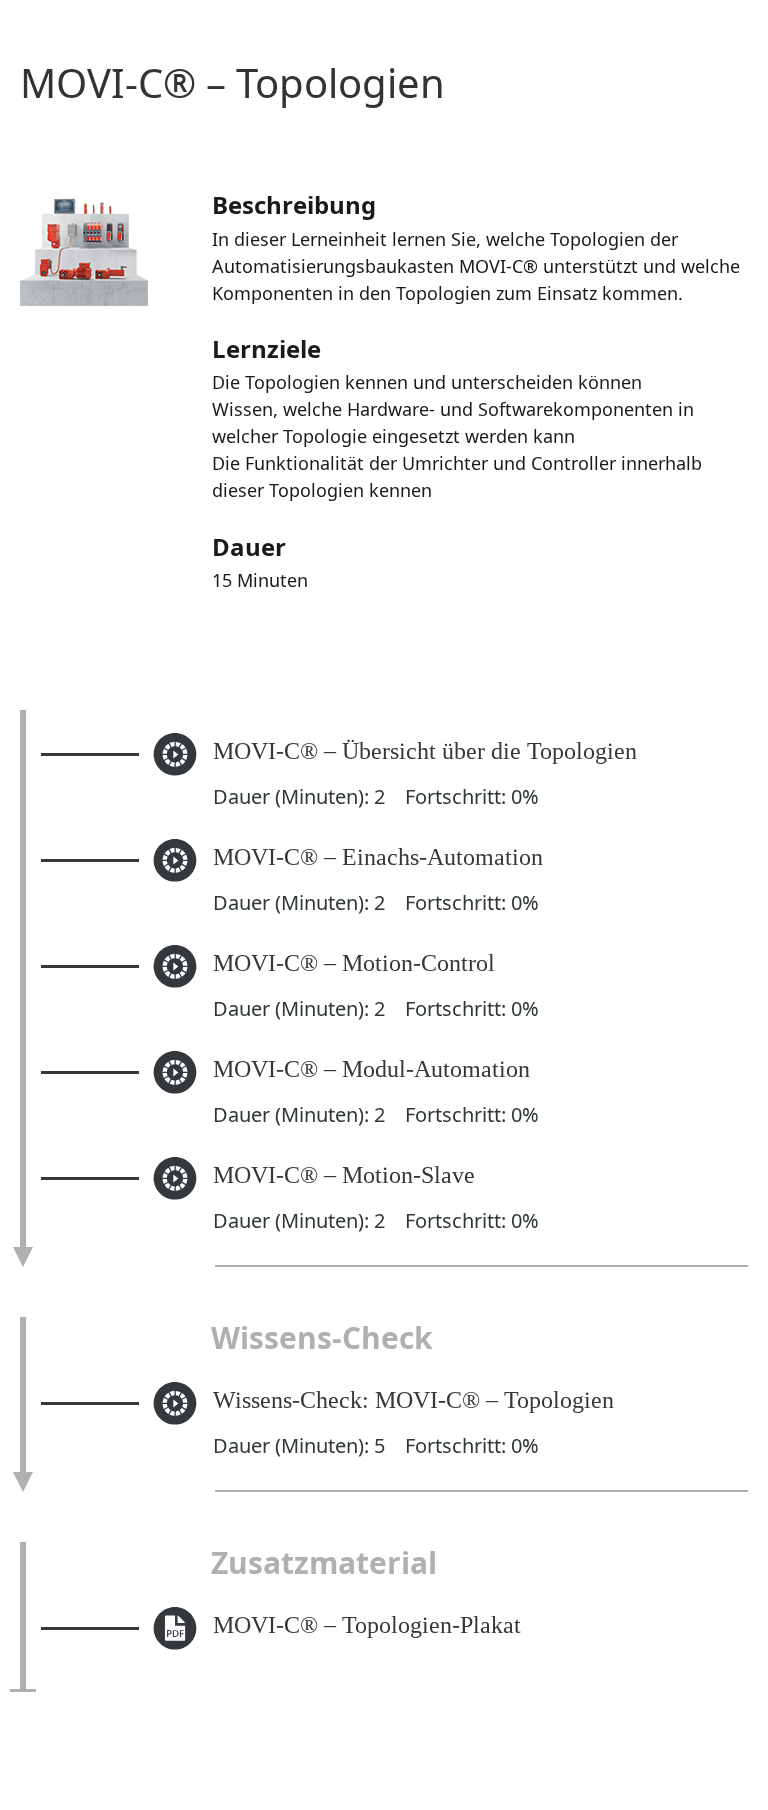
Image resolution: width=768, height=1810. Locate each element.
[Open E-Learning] (175, 790)
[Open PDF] (175, 1651)
